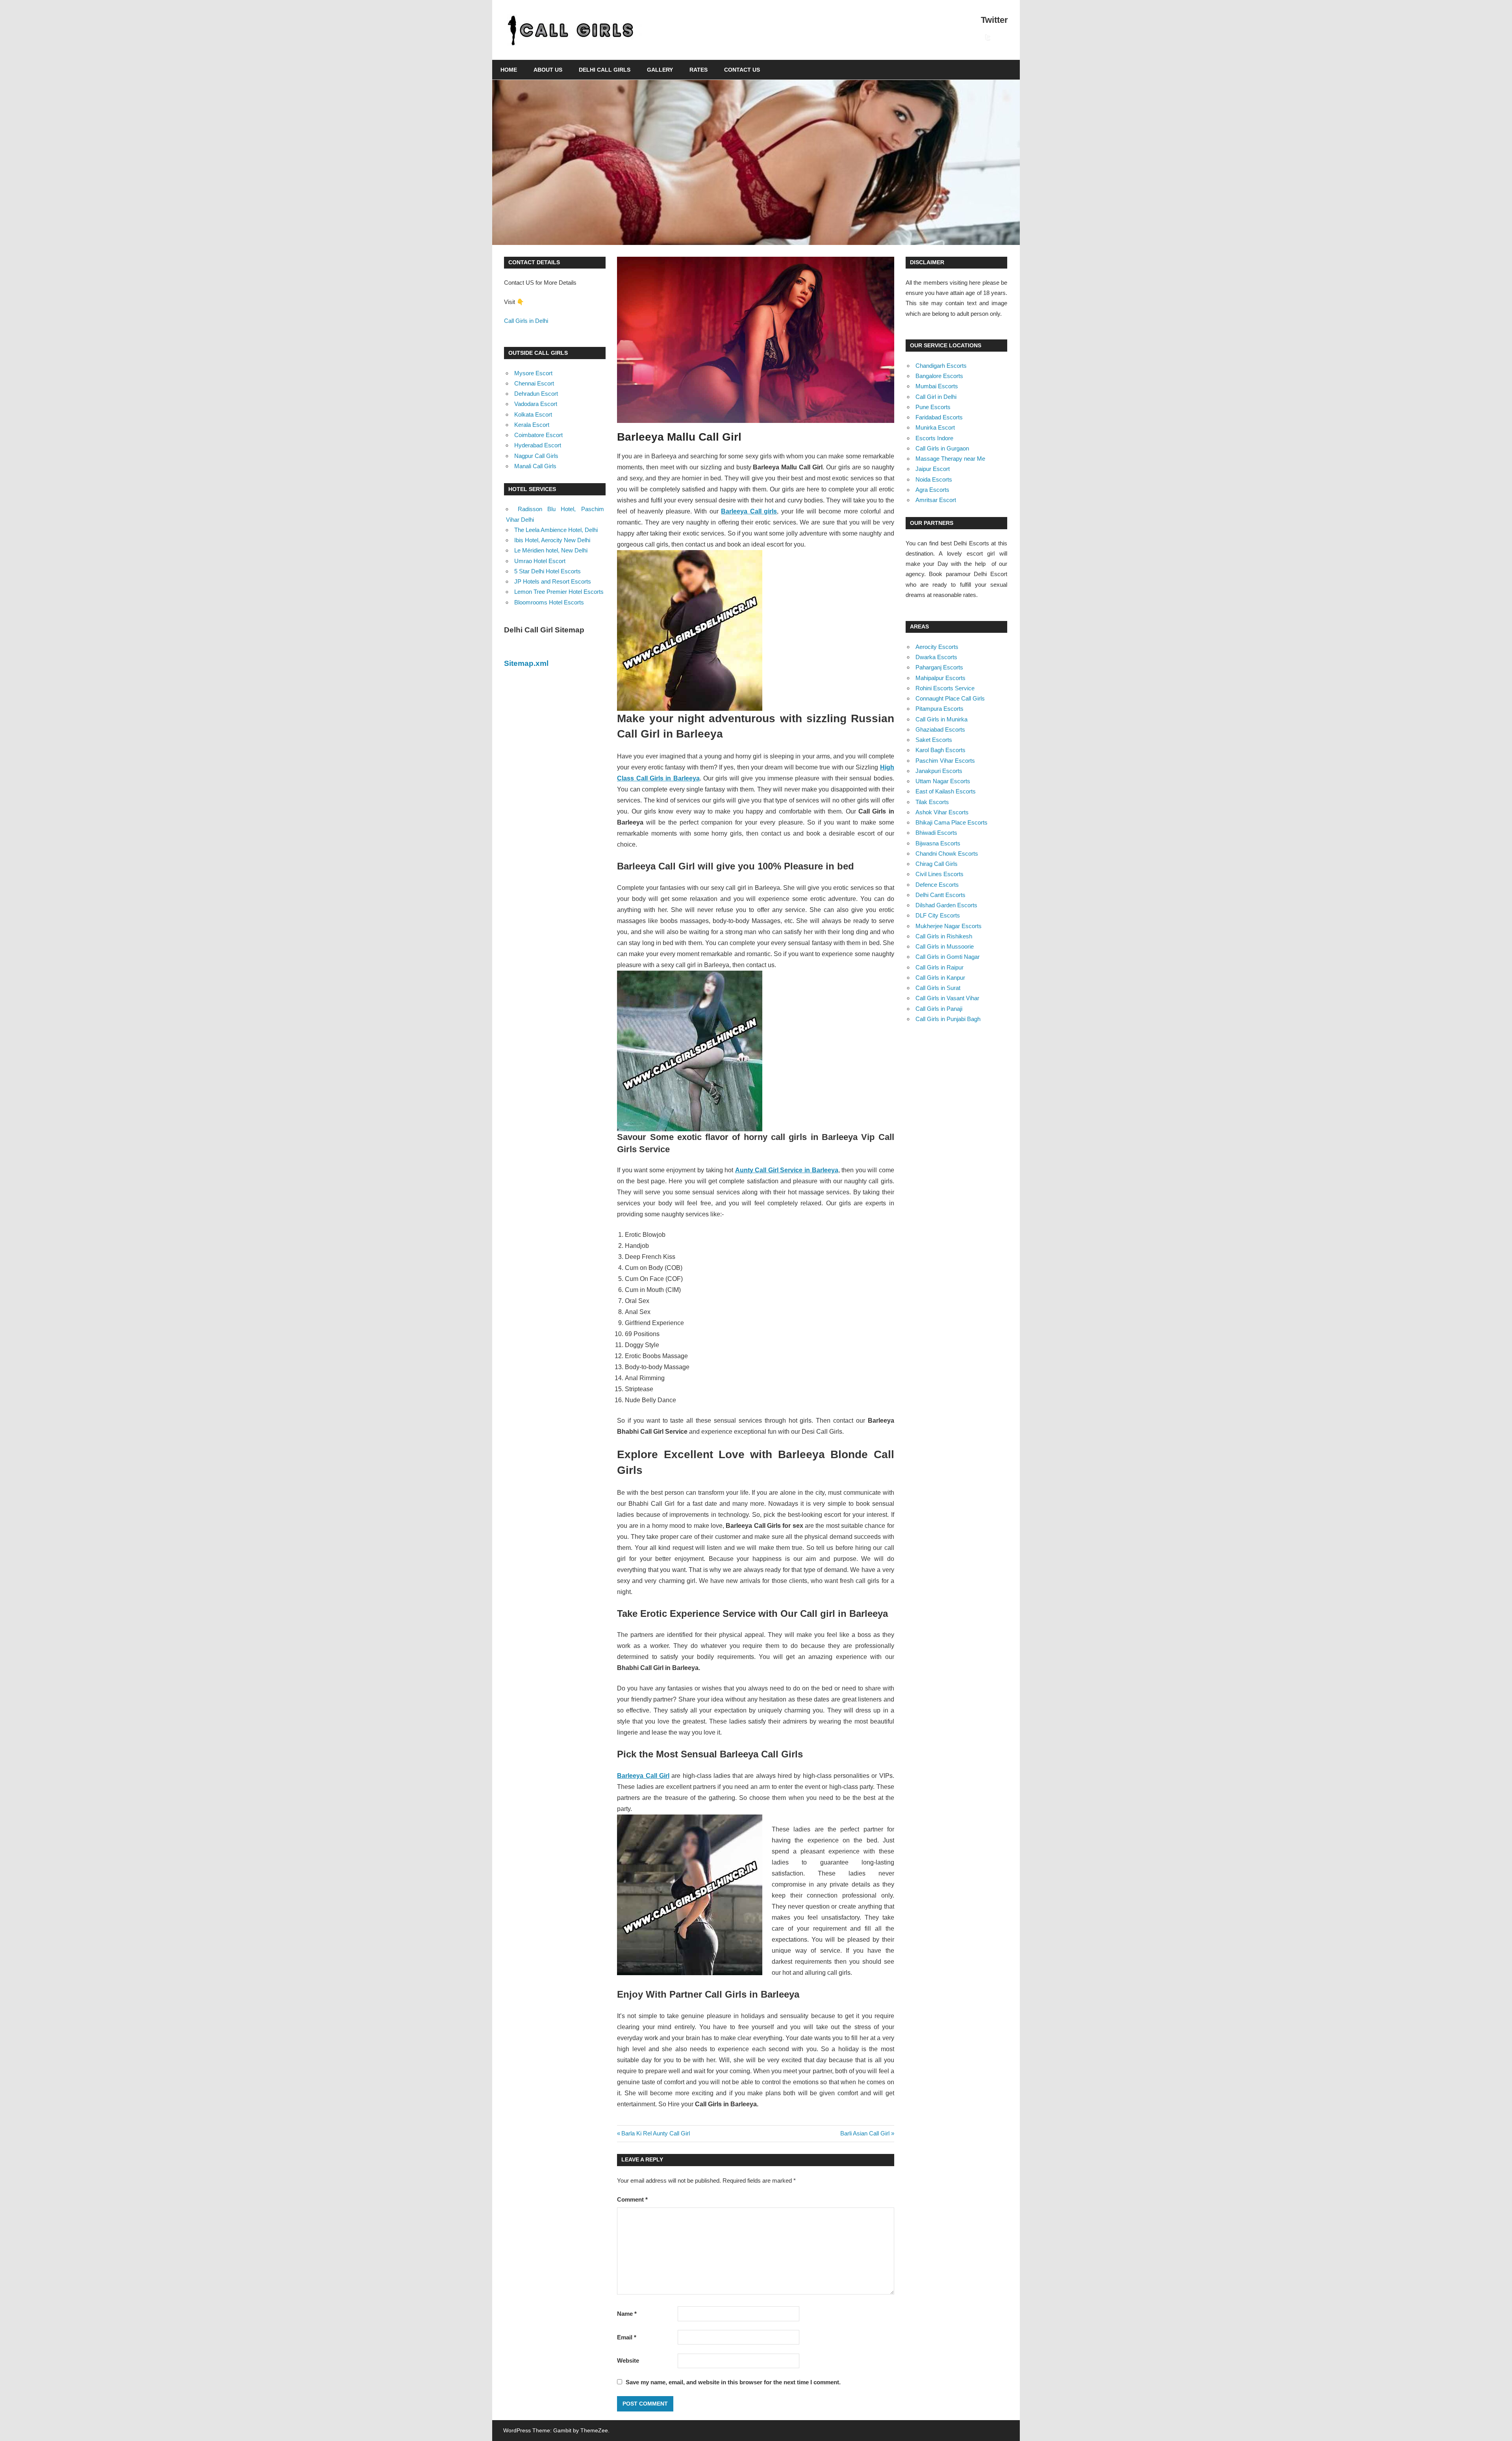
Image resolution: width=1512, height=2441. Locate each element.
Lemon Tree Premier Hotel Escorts (559, 592)
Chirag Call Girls (937, 864)
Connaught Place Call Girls (950, 698)
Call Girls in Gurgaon (942, 448)
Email (627, 2337)
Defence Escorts (937, 885)
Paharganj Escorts (939, 667)
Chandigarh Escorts (941, 366)
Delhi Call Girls (605, 70)
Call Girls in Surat (938, 988)
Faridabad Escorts (939, 417)
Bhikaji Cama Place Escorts (951, 822)
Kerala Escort (532, 425)
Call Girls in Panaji (939, 1009)
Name (627, 2314)
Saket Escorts (934, 740)
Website (628, 2360)
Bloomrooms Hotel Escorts (549, 602)
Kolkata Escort (533, 414)
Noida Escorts (934, 479)
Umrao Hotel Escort (540, 561)
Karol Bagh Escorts (940, 750)
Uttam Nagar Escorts (943, 781)
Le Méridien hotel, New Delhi (551, 550)
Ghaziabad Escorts (940, 729)
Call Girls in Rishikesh (944, 936)
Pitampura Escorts (939, 709)
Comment (632, 2199)
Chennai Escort (534, 383)
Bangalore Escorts (939, 376)
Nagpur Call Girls (536, 456)
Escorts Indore (934, 438)
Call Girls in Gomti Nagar (948, 957)
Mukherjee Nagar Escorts (949, 926)
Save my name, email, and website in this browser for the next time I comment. (733, 2382)
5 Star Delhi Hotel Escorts (548, 571)
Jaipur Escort (933, 469)
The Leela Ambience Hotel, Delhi (556, 530)
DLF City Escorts (938, 915)
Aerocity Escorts (937, 647)
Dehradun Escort (536, 394)
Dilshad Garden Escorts (946, 905)
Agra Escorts (932, 490)
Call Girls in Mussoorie (945, 946)
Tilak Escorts (932, 802)
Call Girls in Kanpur (940, 978)
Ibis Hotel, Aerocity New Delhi (552, 540)
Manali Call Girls (535, 466)
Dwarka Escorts (936, 657)
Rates (699, 70)
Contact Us (742, 70)
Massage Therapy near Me (950, 459)
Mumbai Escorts (937, 386)
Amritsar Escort (936, 500)
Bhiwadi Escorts (936, 833)
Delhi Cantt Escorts (940, 895)
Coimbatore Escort (538, 435)
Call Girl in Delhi (936, 397)
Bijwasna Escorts (938, 843)
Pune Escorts (933, 407)
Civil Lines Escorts (939, 874)
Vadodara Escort (536, 404)
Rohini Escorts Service (945, 688)
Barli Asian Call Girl (865, 2133)
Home (509, 70)
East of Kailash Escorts (946, 791)
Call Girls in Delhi (526, 321)
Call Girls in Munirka (941, 719)
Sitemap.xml (526, 663)
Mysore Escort (533, 373)
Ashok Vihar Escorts (942, 812)
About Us (548, 70)
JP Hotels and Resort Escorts (553, 581)
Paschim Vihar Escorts (945, 761)
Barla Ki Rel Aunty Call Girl (655, 2133)
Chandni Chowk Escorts (947, 854)
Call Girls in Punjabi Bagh (948, 1019)
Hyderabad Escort (538, 445)
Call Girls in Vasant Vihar (947, 998)
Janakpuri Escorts (939, 771)
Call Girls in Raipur (939, 967)
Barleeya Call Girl (643, 1776)
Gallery (660, 70)
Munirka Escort (935, 427)
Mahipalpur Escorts (940, 678)
